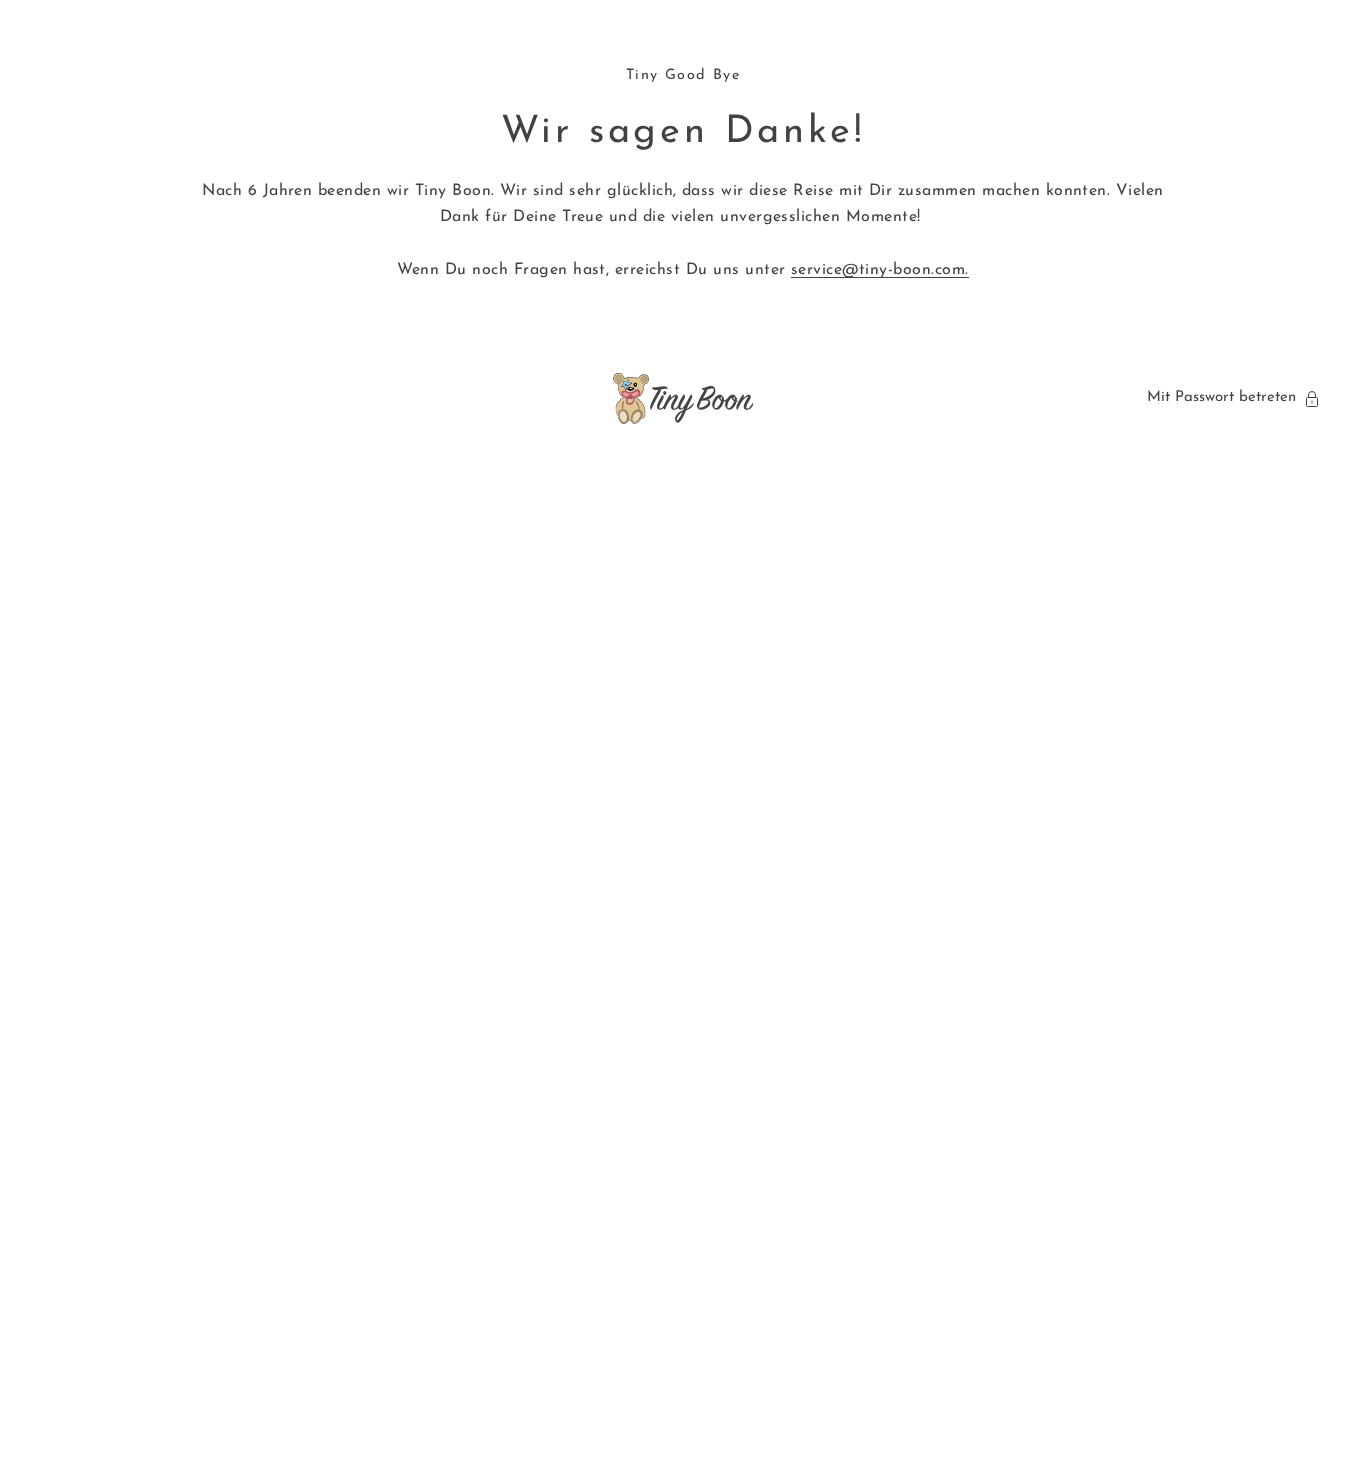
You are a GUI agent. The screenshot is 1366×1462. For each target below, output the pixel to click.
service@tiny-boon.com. (880, 270)
